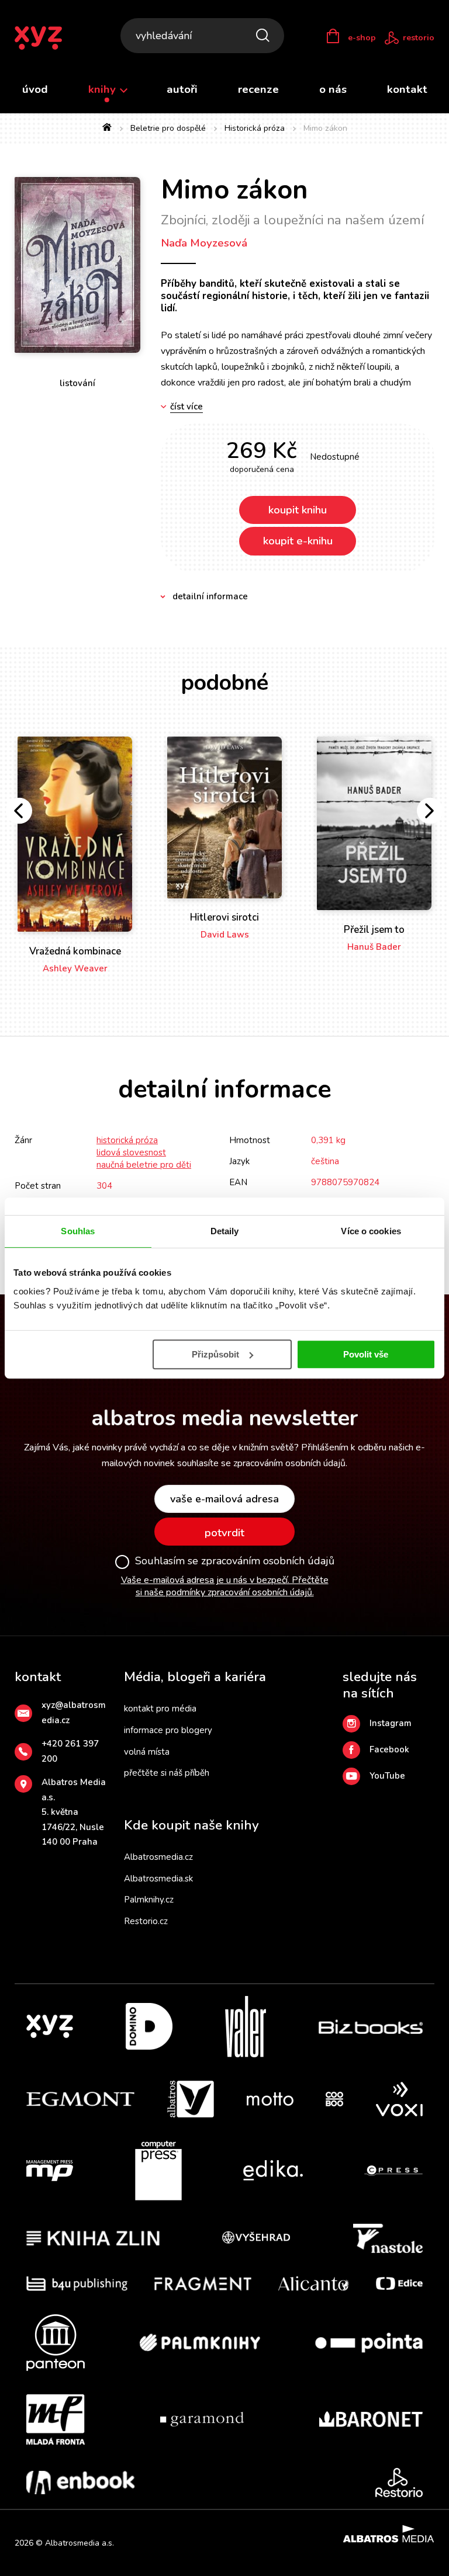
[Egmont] (80, 2099)
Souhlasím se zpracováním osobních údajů (235, 1561)
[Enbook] (80, 2483)
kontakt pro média (160, 1709)
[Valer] (246, 2027)
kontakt (407, 89)
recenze (258, 89)
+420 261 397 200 (70, 1751)
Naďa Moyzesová (204, 243)
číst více (186, 407)
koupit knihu (298, 510)
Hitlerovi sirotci (224, 917)
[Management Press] (50, 2171)
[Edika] (273, 2171)
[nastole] (388, 2238)
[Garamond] (202, 2419)
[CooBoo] (334, 2099)
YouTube (387, 1776)
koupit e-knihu (298, 541)
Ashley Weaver (75, 968)
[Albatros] (191, 2099)
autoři (182, 89)
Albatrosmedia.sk (158, 1879)
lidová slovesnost (131, 1152)
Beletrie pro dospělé (168, 128)
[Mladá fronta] (56, 2419)
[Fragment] (203, 2284)
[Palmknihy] (200, 2343)
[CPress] (393, 2171)
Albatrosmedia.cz (158, 1857)
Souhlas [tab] (78, 1231)
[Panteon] (56, 2343)
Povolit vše (366, 1354)
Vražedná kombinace (75, 951)
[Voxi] (399, 2099)
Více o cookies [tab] (371, 1231)
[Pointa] (369, 2343)
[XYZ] (50, 2027)
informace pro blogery (168, 1730)
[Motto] (270, 2099)
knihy (103, 89)
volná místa (147, 1752)
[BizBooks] (371, 2027)
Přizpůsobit (215, 1354)
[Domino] (149, 2027)
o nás (333, 89)
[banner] (46, 38)
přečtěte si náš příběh (167, 1773)
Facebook (389, 1749)
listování (77, 383)
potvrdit (224, 1533)
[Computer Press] (158, 2171)
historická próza (127, 1140)
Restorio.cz (146, 1921)
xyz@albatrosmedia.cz (74, 1713)
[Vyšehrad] (256, 2238)
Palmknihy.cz (149, 1900)
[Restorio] (399, 2483)
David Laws (225, 935)
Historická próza (255, 128)
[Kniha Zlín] (93, 2238)
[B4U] (77, 2284)
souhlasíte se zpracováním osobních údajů (261, 1463)
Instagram (391, 1723)
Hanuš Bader (374, 947)
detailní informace (210, 596)
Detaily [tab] (225, 1231)
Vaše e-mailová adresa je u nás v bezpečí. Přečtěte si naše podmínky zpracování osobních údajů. (225, 1586)
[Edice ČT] (399, 2284)
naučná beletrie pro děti (144, 1165)
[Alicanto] (314, 2284)
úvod (35, 89)
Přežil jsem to (374, 930)
